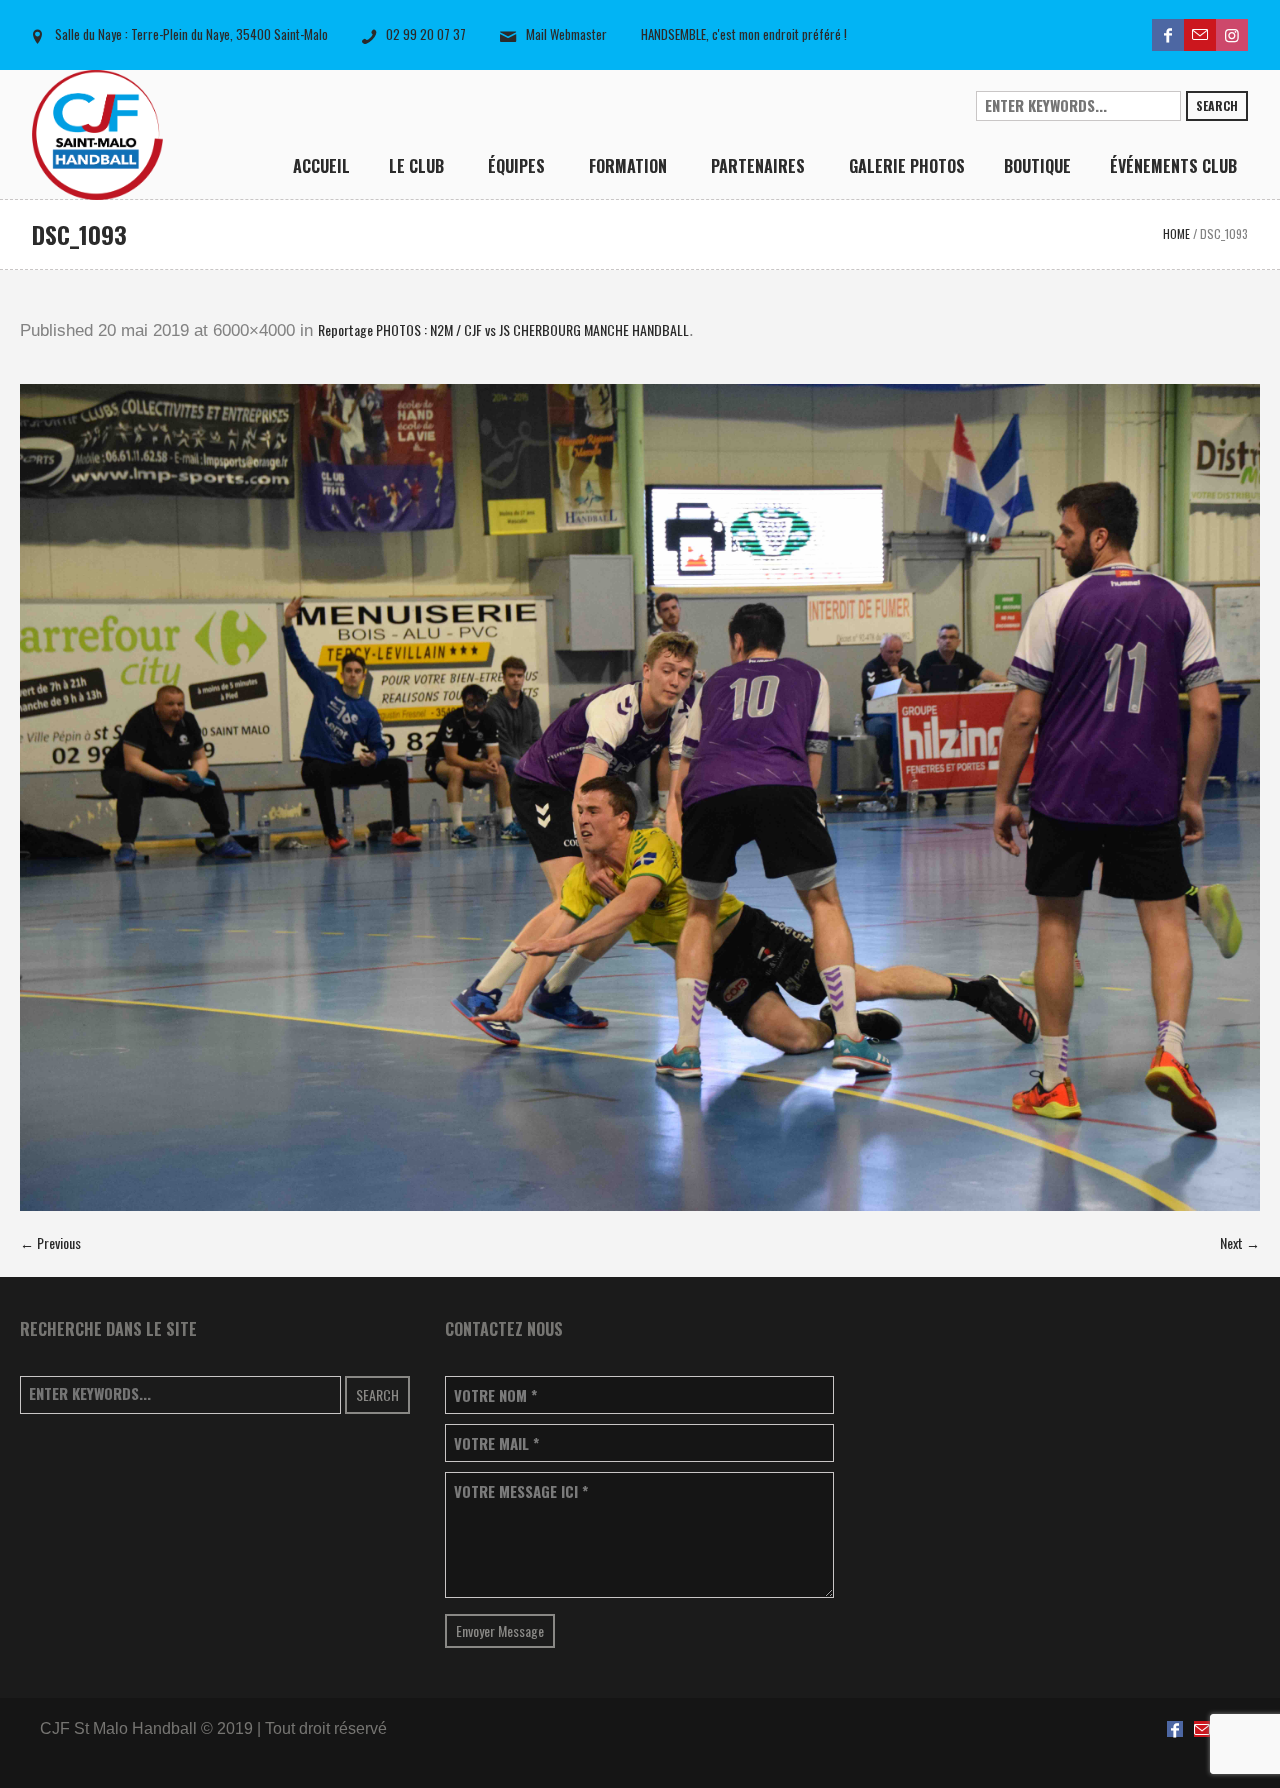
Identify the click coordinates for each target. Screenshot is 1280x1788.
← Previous (50, 1242)
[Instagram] (1232, 35)
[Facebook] (1168, 35)
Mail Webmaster (566, 34)
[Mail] (1200, 35)
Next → (1240, 1242)
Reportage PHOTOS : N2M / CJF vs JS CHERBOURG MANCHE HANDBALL (503, 329)
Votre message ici (521, 1491)
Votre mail (496, 1443)
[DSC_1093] (640, 797)
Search (1217, 105)
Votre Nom (495, 1395)
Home (1176, 233)
